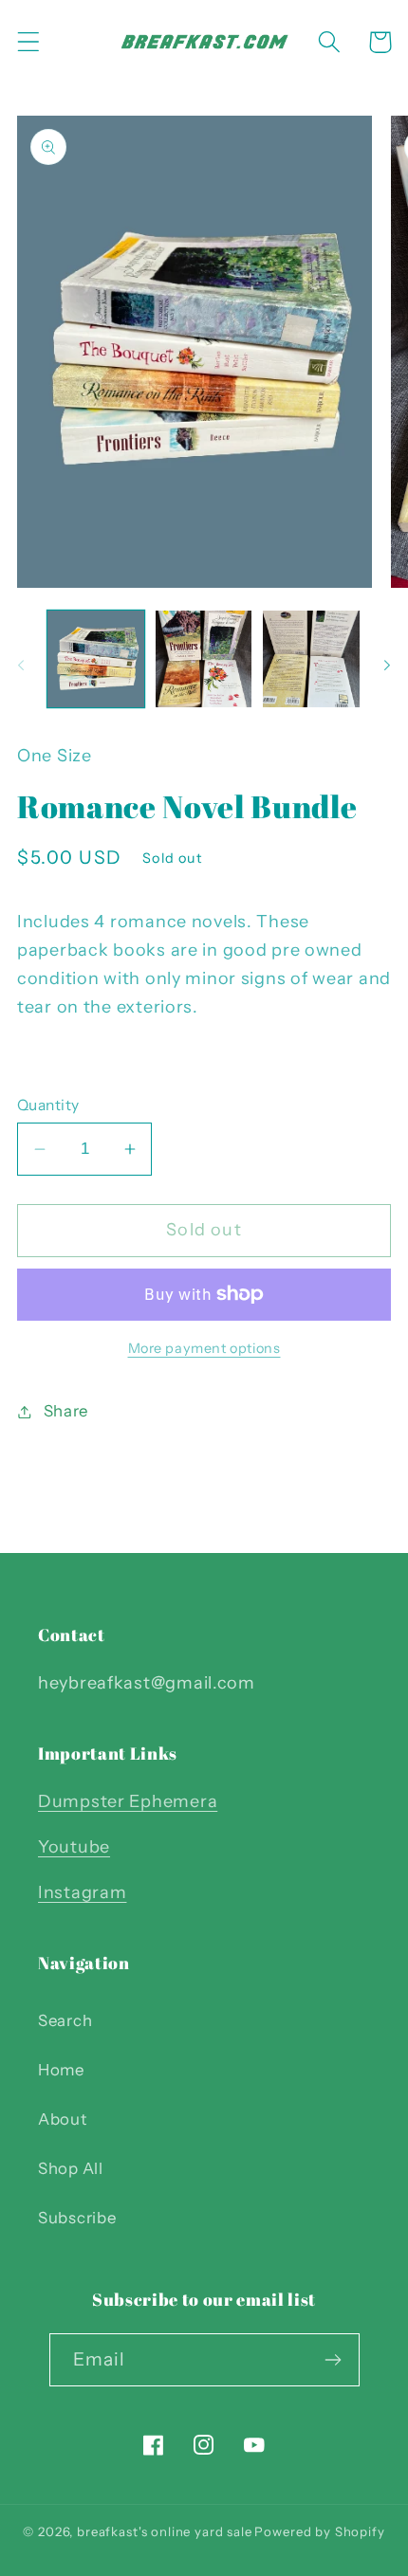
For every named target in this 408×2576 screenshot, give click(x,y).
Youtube (74, 1847)
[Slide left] (21, 665)
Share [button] (66, 1411)
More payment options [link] (204, 1348)
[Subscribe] (334, 2360)
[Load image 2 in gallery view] (204, 659)
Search (65, 2020)
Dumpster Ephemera (128, 1801)
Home (61, 2070)
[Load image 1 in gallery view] (96, 659)
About (63, 2119)
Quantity (48, 1105)
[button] (29, 42)
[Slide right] (387, 665)
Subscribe (77, 2218)
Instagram (82, 1892)
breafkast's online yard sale (165, 2531)
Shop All (71, 2168)
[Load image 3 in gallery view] (311, 659)
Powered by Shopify (319, 2531)
